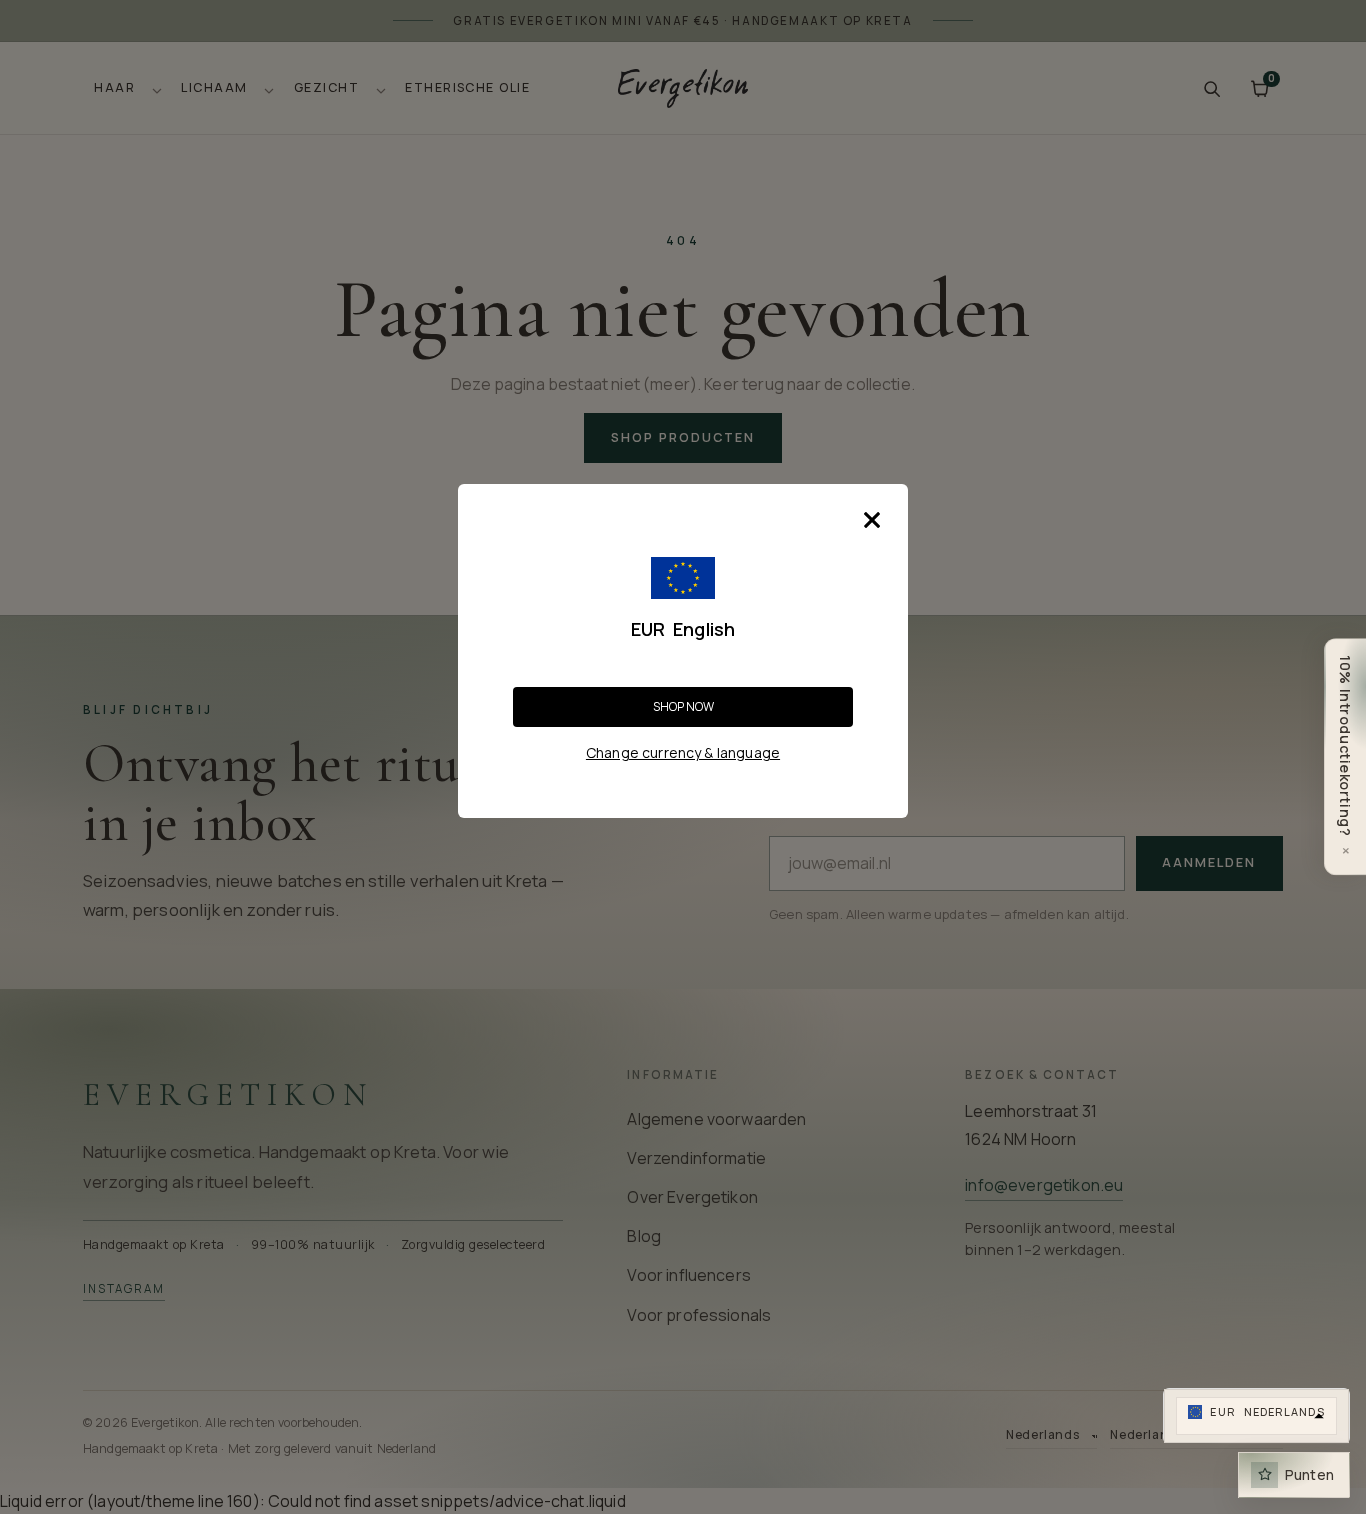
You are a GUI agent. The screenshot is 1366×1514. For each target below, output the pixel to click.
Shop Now (683, 706)
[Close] (872, 520)
